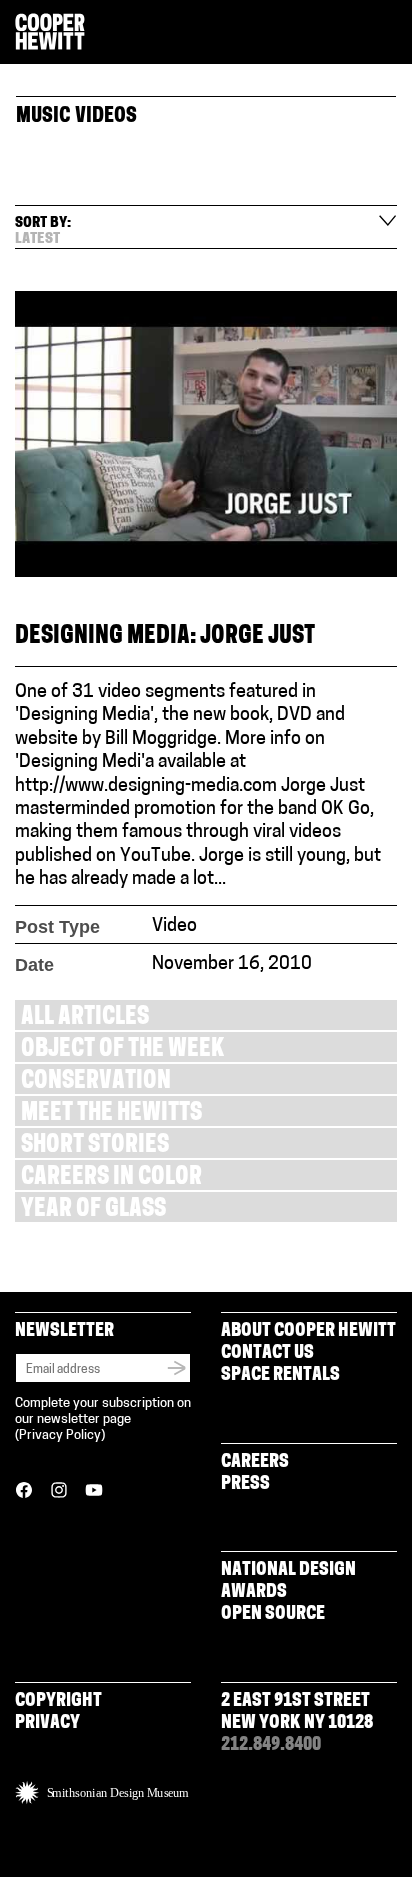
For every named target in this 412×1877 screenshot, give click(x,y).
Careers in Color (111, 1178)
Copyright (58, 1702)
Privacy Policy (60, 1435)
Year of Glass (93, 1210)
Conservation (96, 1082)
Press (245, 1485)
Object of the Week (122, 1050)
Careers (255, 1463)
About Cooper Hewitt (308, 1332)
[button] (389, 33)
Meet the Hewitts (111, 1114)
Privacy (47, 1724)
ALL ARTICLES (85, 1018)
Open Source (273, 1615)
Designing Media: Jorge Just (165, 637)
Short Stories (95, 1146)
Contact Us (267, 1354)
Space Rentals (280, 1376)
